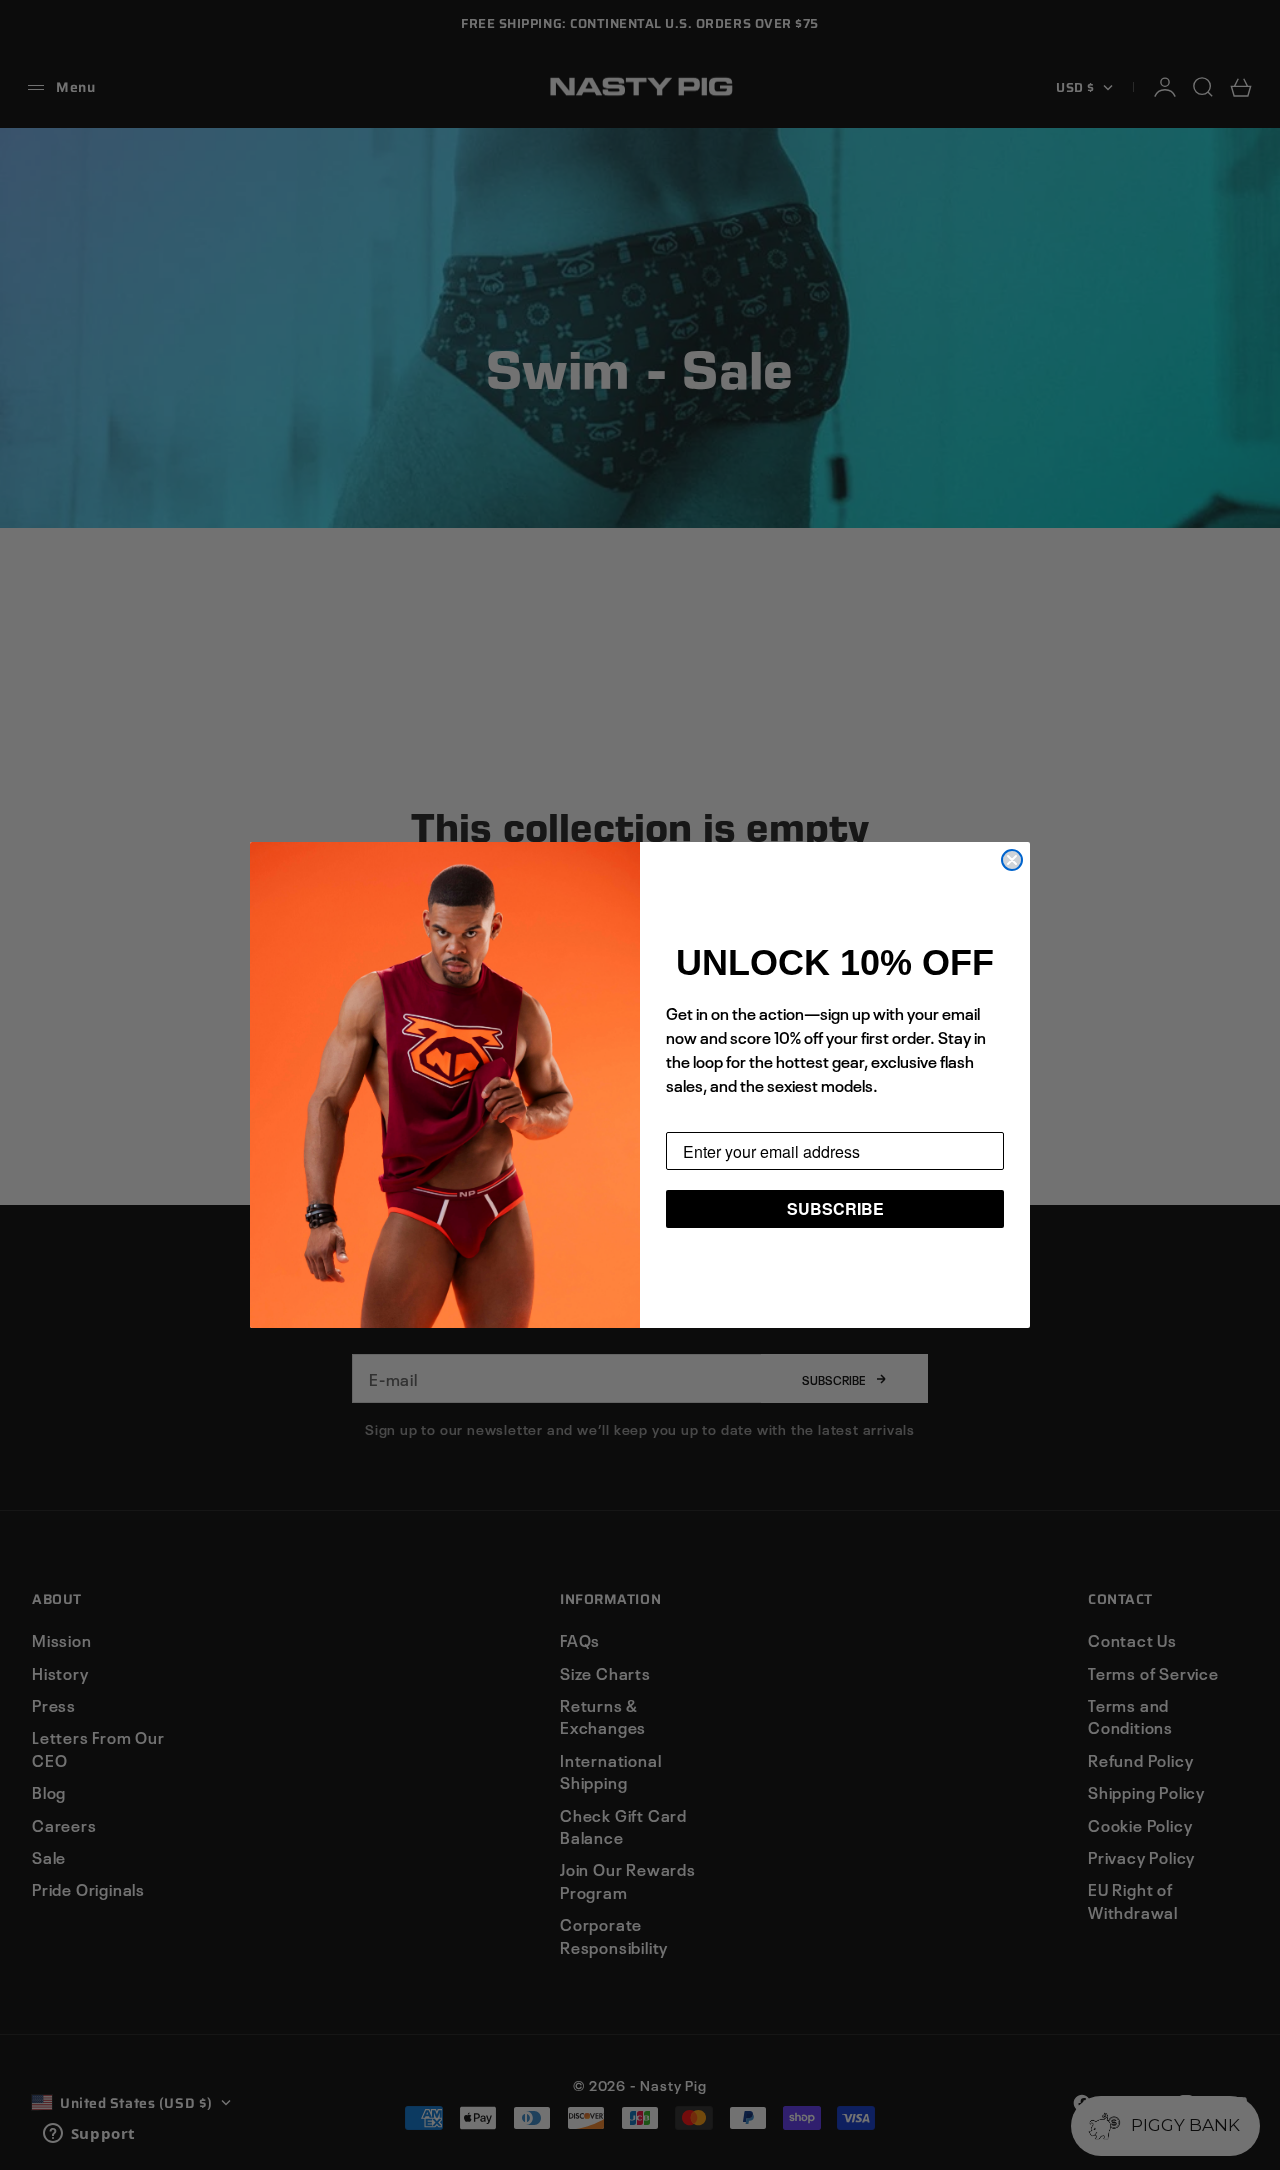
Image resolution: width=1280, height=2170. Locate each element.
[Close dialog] (1012, 860)
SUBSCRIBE (835, 1208)
